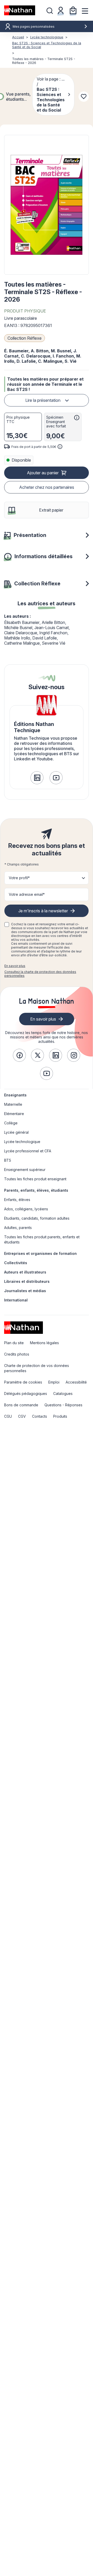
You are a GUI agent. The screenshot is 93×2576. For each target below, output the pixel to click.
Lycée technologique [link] (22, 1142)
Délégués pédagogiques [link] (26, 1393)
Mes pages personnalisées (34, 27)
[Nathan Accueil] (20, 10)
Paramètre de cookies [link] (23, 1382)
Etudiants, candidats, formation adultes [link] (37, 1218)
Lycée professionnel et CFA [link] (28, 1151)
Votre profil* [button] (19, 878)
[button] (47, 205)
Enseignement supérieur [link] (25, 1170)
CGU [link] (8, 1416)
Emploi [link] (54, 1382)
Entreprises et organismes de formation (40, 1253)
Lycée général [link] (16, 1132)
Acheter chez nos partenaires (47, 487)
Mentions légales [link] (44, 1343)
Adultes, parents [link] (18, 1228)
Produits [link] (60, 1416)
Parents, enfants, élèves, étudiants (36, 1190)
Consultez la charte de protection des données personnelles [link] (40, 974)
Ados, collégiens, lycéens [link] (26, 1209)
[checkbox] (7, 925)
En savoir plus (15, 966)
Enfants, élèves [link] (17, 1200)
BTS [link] (8, 1160)
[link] (37, 778)
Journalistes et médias (25, 1291)
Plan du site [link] (14, 1343)
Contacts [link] (40, 1416)
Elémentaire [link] (14, 1114)
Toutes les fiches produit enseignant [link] (35, 1179)
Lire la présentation (43, 400)
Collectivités (16, 1263)
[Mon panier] (73, 10)
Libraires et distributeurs (27, 1281)
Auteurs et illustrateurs (25, 1272)
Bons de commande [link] (21, 1405)
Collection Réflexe (25, 338)
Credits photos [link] (17, 1354)
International (16, 1300)
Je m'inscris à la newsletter (43, 911)
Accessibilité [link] (76, 1382)
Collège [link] (11, 1123)
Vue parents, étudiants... (18, 97)
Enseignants (15, 1095)
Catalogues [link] (63, 1393)
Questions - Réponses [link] (63, 1405)
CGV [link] (22, 1416)
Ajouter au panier (43, 473)
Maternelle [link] (13, 1104)
